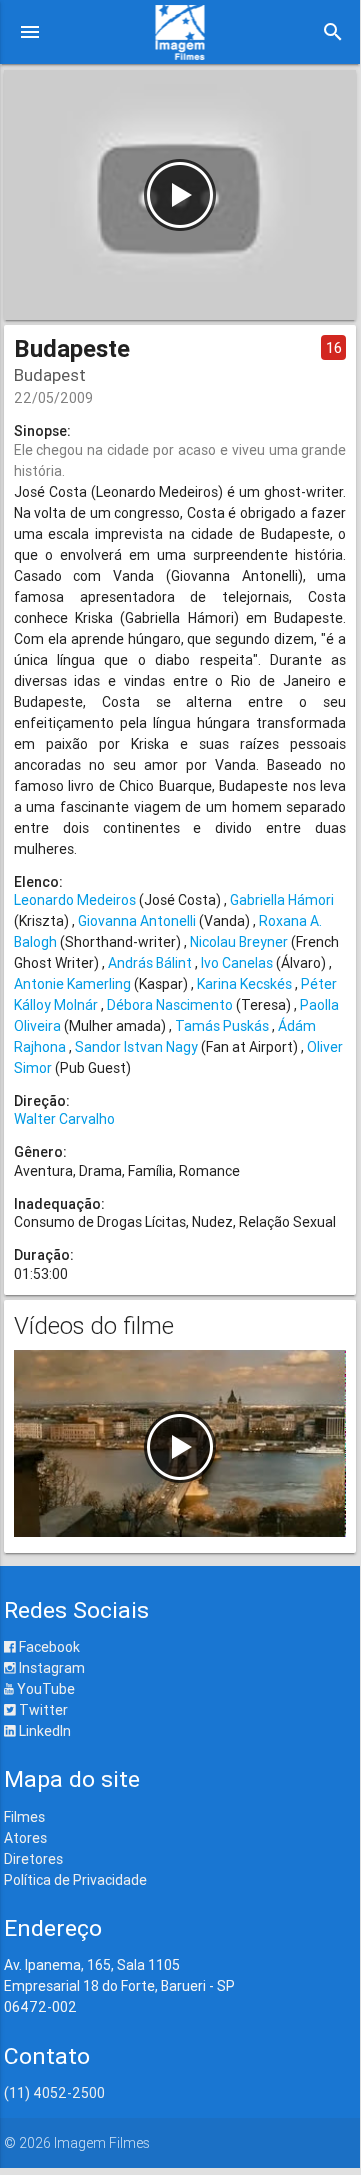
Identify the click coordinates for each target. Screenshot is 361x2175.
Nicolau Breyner (239, 942)
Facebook (48, 1647)
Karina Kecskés (244, 984)
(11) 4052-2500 (54, 2093)
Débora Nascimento (170, 1005)
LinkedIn (43, 1731)
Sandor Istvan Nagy (136, 1047)
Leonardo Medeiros (75, 900)
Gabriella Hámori (282, 900)
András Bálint (150, 963)
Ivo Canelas (237, 963)
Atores (25, 1838)
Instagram (50, 1668)
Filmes (24, 1817)
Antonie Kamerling (72, 984)
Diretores (33, 1859)
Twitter (42, 1710)
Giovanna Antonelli (137, 921)
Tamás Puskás (222, 1026)
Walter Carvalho (64, 1119)
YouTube (44, 1689)
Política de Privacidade (75, 1880)
